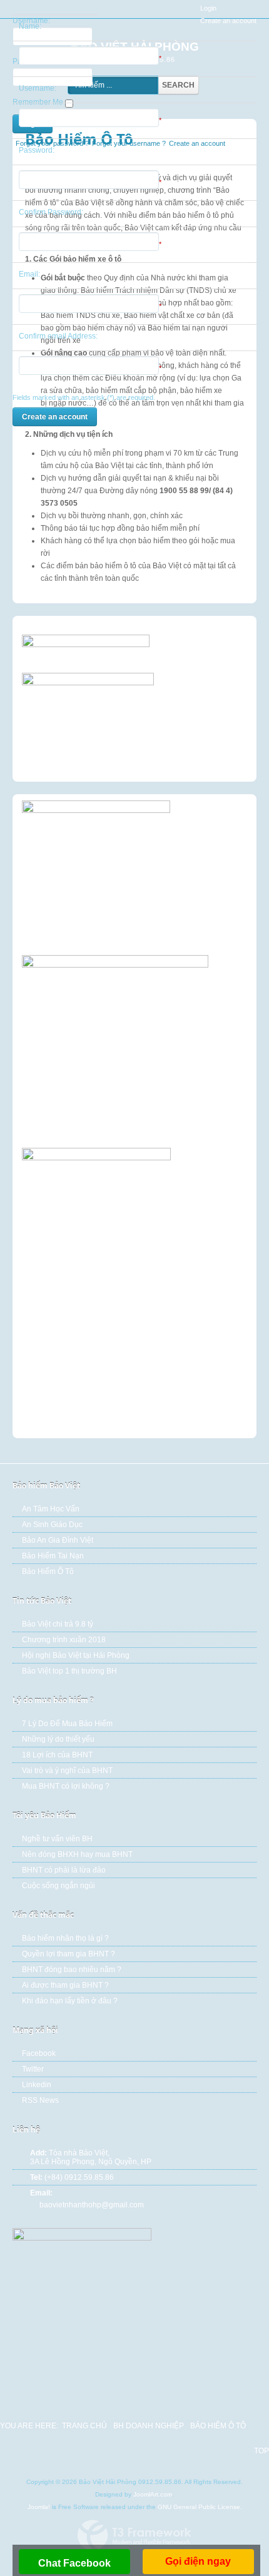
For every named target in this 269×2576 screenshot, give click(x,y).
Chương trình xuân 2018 (64, 1640)
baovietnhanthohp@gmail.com (92, 2205)
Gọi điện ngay (198, 2561)
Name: (30, 26)
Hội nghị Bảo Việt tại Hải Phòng (76, 1655)
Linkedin (37, 2085)
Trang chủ (84, 2426)
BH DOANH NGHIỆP (149, 2426)
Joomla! (39, 2507)
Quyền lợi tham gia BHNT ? (69, 1954)
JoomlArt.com (153, 2494)
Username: (38, 88)
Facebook (39, 2053)
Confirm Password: (51, 212)
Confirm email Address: (58, 336)
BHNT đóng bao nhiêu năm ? (72, 1970)
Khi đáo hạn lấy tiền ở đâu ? (70, 2001)
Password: (37, 150)
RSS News (40, 2100)
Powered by (134, 2535)
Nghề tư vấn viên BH (57, 1839)
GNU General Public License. (200, 2507)
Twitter (33, 2069)
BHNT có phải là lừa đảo (64, 1870)
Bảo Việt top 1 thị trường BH (69, 1671)
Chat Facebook (74, 2563)
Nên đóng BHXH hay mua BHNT (77, 1854)
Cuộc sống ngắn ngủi (58, 1886)
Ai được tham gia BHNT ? (65, 1985)
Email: (29, 274)
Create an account (55, 417)
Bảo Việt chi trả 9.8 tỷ (58, 1624)
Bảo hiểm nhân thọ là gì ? (65, 1938)
